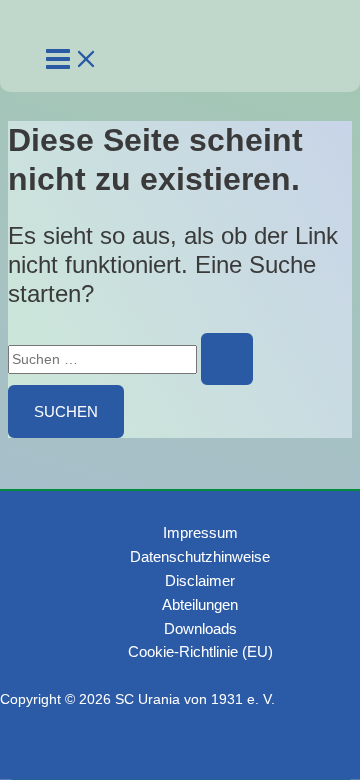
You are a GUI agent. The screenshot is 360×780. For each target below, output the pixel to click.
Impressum (200, 532)
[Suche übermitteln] (227, 359)
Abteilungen (200, 604)
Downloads (200, 628)
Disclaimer (200, 580)
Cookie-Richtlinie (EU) (200, 651)
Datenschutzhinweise (200, 556)
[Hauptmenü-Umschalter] (72, 60)
